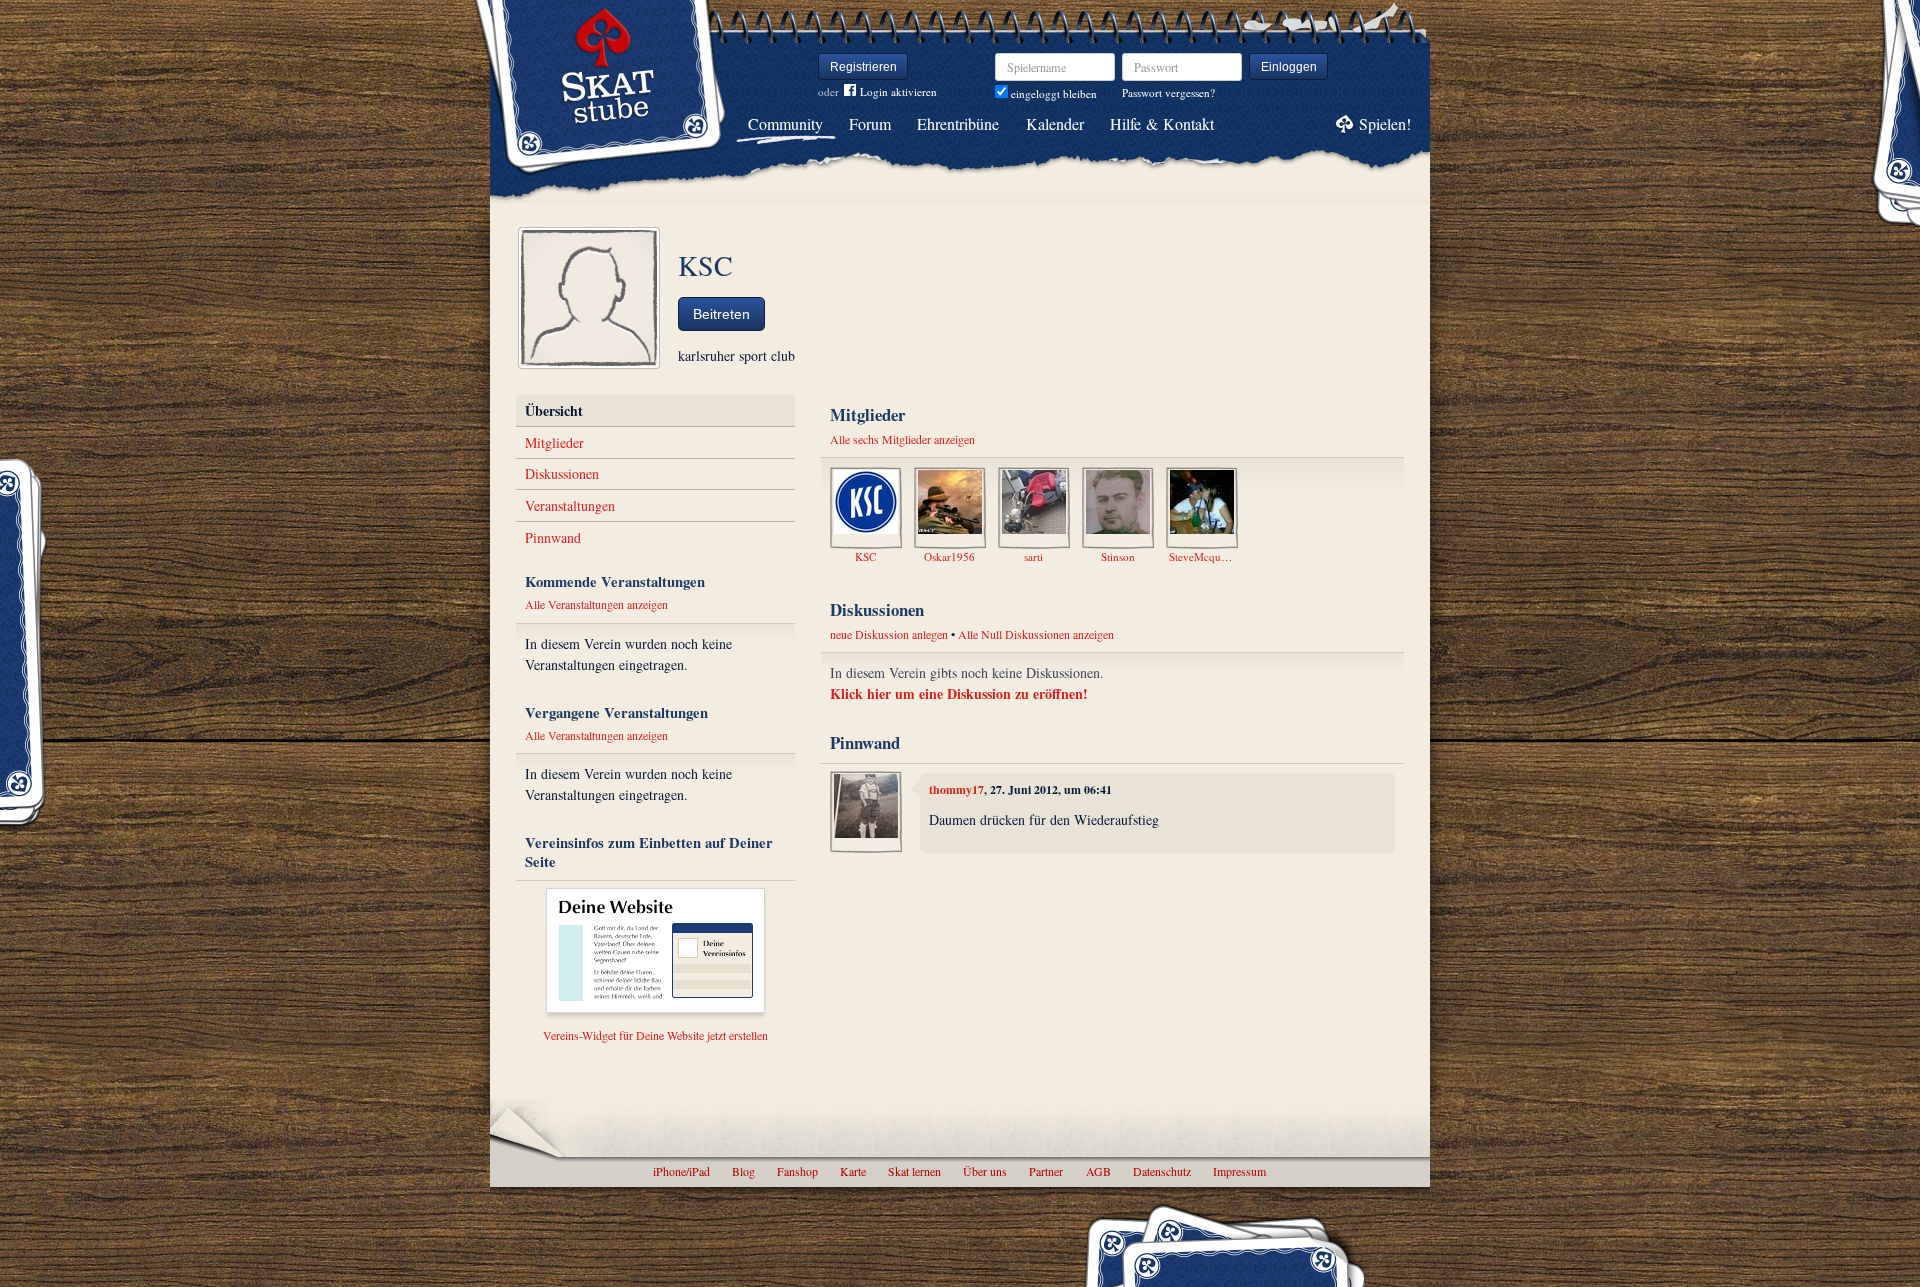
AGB (1098, 1171)
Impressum (1239, 1171)
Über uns (985, 1171)
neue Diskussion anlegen (889, 634)
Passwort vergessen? (1168, 92)
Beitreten (721, 314)
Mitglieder (554, 442)
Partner (1046, 1171)
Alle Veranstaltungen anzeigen (596, 604)
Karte (853, 1171)
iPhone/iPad (681, 1171)
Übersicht (554, 410)
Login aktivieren (898, 91)
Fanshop (797, 1171)
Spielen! (1385, 123)
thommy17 (956, 789)
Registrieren (863, 67)
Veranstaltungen (570, 505)
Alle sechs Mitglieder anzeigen (902, 439)
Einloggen (1289, 67)
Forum (870, 123)
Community (785, 123)
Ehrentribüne (958, 123)
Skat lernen (914, 1171)
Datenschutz (1162, 1171)
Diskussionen (562, 473)
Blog (743, 1171)
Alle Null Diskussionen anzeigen (1036, 634)
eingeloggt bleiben (1052, 93)
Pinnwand (553, 537)
